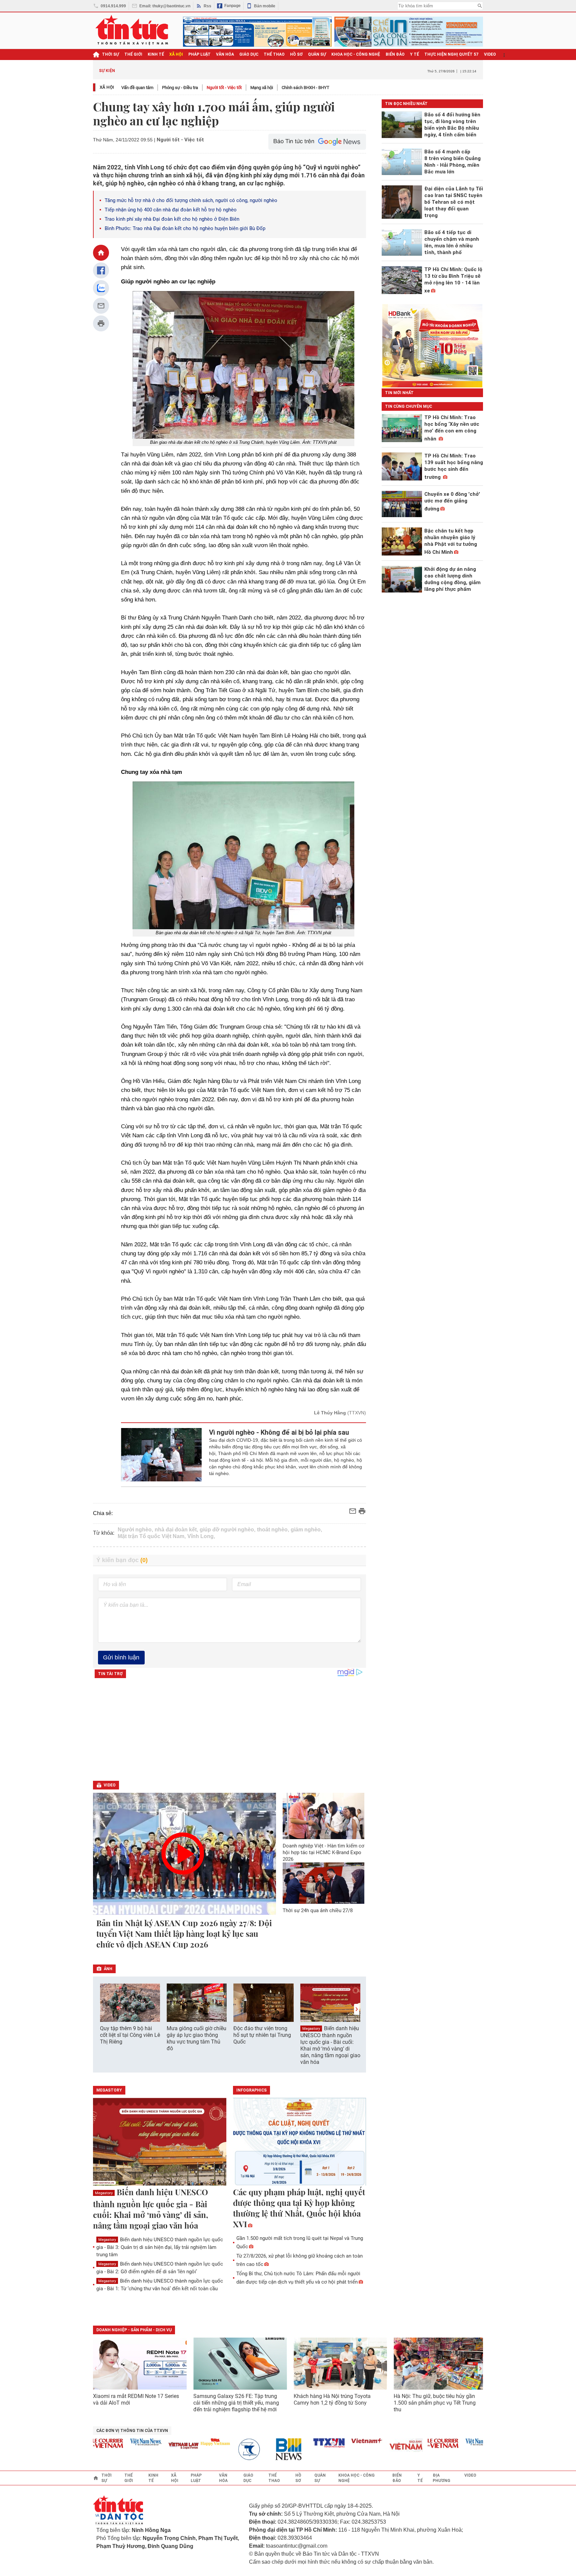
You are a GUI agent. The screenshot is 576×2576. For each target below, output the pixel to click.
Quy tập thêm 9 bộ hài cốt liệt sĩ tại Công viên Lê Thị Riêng (130, 2035)
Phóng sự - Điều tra (180, 88)
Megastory (311, 2029)
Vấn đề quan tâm (137, 88)
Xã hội (107, 87)
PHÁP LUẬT (199, 54)
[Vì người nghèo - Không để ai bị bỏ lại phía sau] (161, 1455)
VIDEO (490, 54)
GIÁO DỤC (249, 54)
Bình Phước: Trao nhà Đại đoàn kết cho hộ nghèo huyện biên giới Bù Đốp (185, 228)
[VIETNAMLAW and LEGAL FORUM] (153, 2446)
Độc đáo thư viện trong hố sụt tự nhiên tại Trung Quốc (262, 2035)
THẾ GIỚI (133, 54)
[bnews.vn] (261, 2449)
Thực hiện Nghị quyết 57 (451, 54)
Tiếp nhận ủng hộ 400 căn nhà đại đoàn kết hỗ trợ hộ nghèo (171, 210)
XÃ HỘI (176, 54)
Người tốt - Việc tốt (224, 88)
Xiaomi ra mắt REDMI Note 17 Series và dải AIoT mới (136, 2399)
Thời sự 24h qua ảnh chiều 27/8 (318, 1910)
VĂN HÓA (225, 54)
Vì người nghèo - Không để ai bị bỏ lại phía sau (279, 1432)
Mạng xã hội (262, 88)
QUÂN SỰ (317, 54)
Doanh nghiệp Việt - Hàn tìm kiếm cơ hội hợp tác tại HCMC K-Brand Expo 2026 (323, 1852)
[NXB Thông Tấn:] (223, 2449)
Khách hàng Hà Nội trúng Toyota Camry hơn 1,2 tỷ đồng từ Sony (332, 2399)
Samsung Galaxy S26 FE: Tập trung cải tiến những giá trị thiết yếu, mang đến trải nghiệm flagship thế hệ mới (236, 2403)
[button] (357, 2009)
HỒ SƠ (296, 54)
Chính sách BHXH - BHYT (305, 88)
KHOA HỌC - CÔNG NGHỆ (356, 54)
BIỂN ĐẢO (395, 54)
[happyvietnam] (185, 2442)
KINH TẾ (156, 54)
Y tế (414, 54)
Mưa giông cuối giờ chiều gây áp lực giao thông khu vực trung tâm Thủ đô (196, 2038)
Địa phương (441, 2478)
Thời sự (110, 54)
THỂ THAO (274, 54)
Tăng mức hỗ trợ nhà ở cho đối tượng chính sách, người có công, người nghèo (191, 200)
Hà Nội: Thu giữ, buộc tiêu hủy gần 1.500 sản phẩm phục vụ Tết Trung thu (435, 2403)
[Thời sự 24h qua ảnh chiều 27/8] (324, 1883)
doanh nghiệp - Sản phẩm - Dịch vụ (134, 2330)
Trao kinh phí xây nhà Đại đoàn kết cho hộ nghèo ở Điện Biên (172, 219)
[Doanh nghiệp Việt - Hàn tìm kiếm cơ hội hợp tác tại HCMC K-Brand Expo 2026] (324, 1816)
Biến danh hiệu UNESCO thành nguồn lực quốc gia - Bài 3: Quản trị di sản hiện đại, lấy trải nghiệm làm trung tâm (160, 2247)
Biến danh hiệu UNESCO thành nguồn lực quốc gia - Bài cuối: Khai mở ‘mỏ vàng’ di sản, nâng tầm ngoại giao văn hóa (330, 2045)
